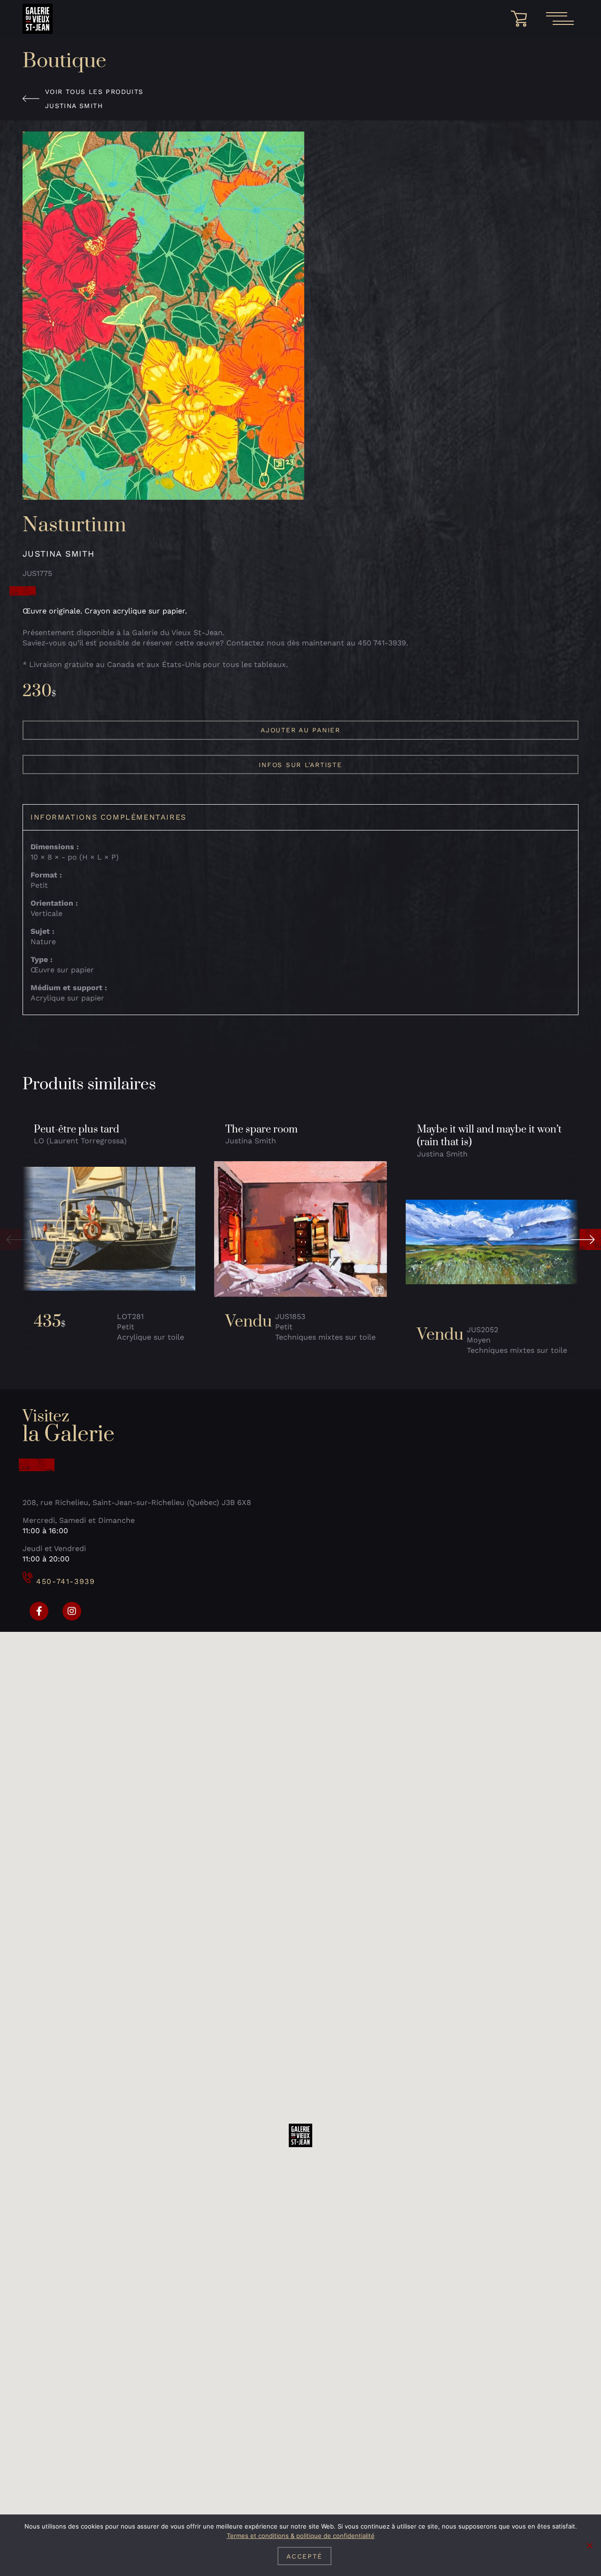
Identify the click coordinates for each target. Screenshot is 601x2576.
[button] (15, 1239)
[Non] (589, 2545)
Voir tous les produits (94, 92)
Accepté (304, 2556)
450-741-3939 (65, 1581)
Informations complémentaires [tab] (108, 817)
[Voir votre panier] (522, 19)
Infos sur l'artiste (300, 765)
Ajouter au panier (300, 730)
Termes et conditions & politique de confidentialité (301, 2536)
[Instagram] (72, 1611)
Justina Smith (74, 106)
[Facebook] (39, 1611)
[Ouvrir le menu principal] (560, 19)
